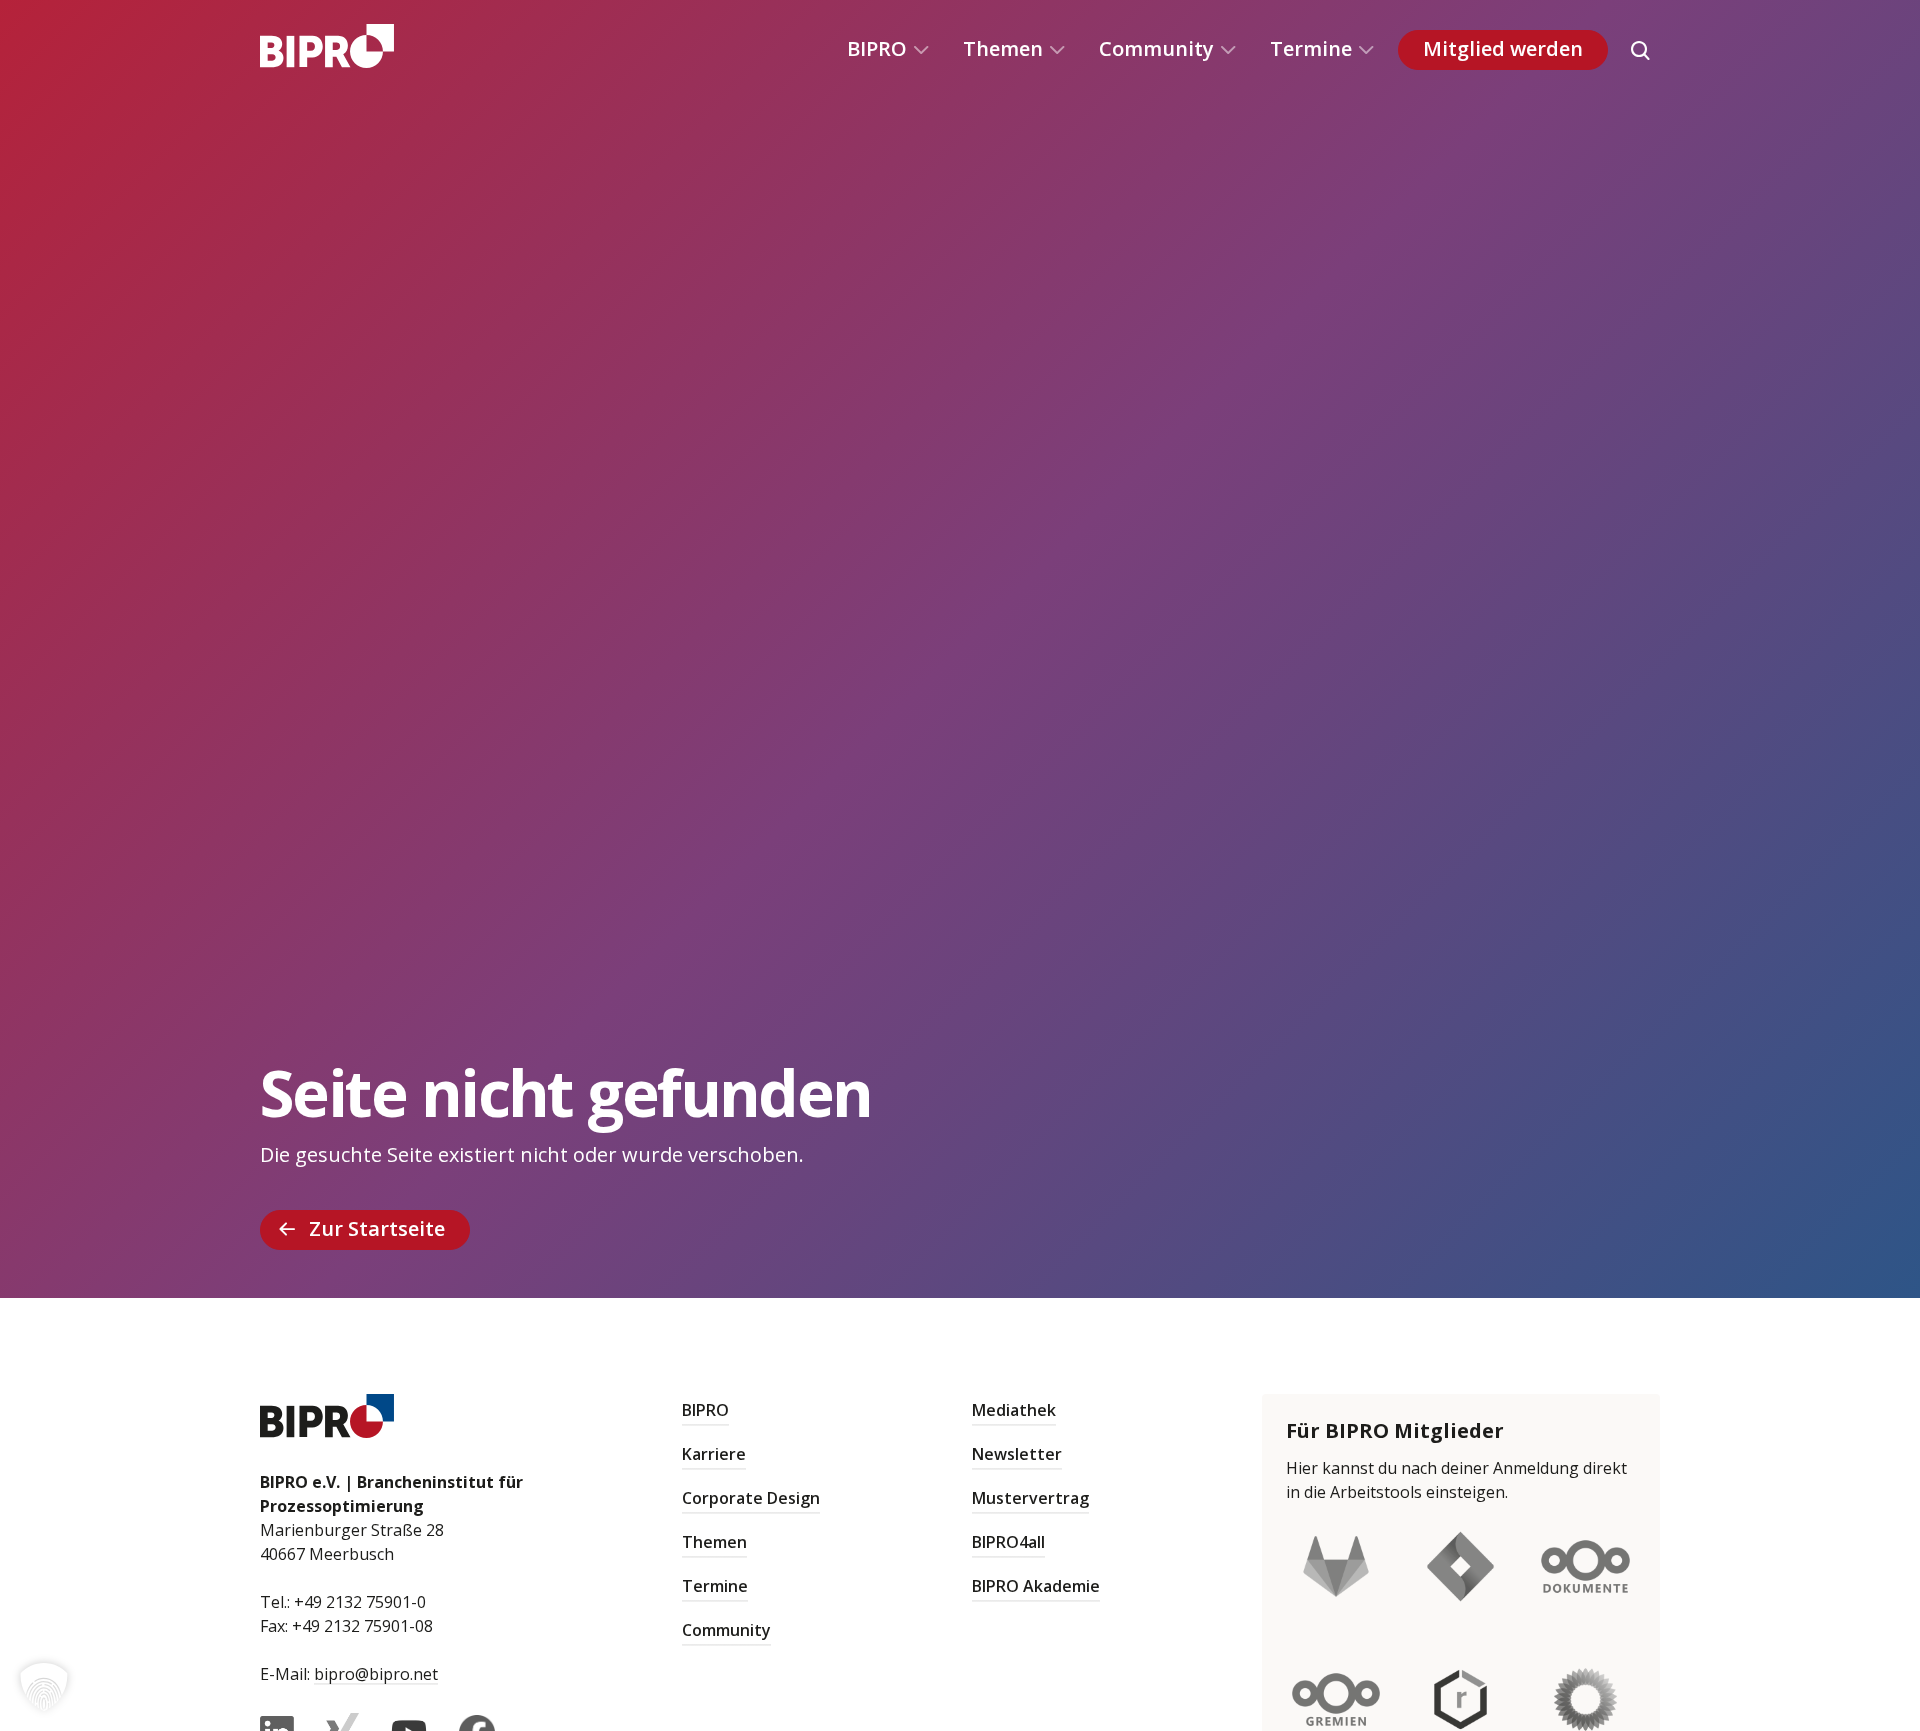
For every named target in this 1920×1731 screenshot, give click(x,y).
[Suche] (1640, 50)
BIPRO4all (1008, 1542)
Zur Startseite (377, 1228)
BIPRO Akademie (1036, 1586)
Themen (1003, 48)
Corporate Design (751, 1498)
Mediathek (1014, 1410)
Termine (1311, 48)
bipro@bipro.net (376, 1674)
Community (1156, 48)
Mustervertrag (1030, 1498)
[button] (44, 1687)
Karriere (714, 1454)
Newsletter (1017, 1454)
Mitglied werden (1503, 48)
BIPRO (877, 48)
